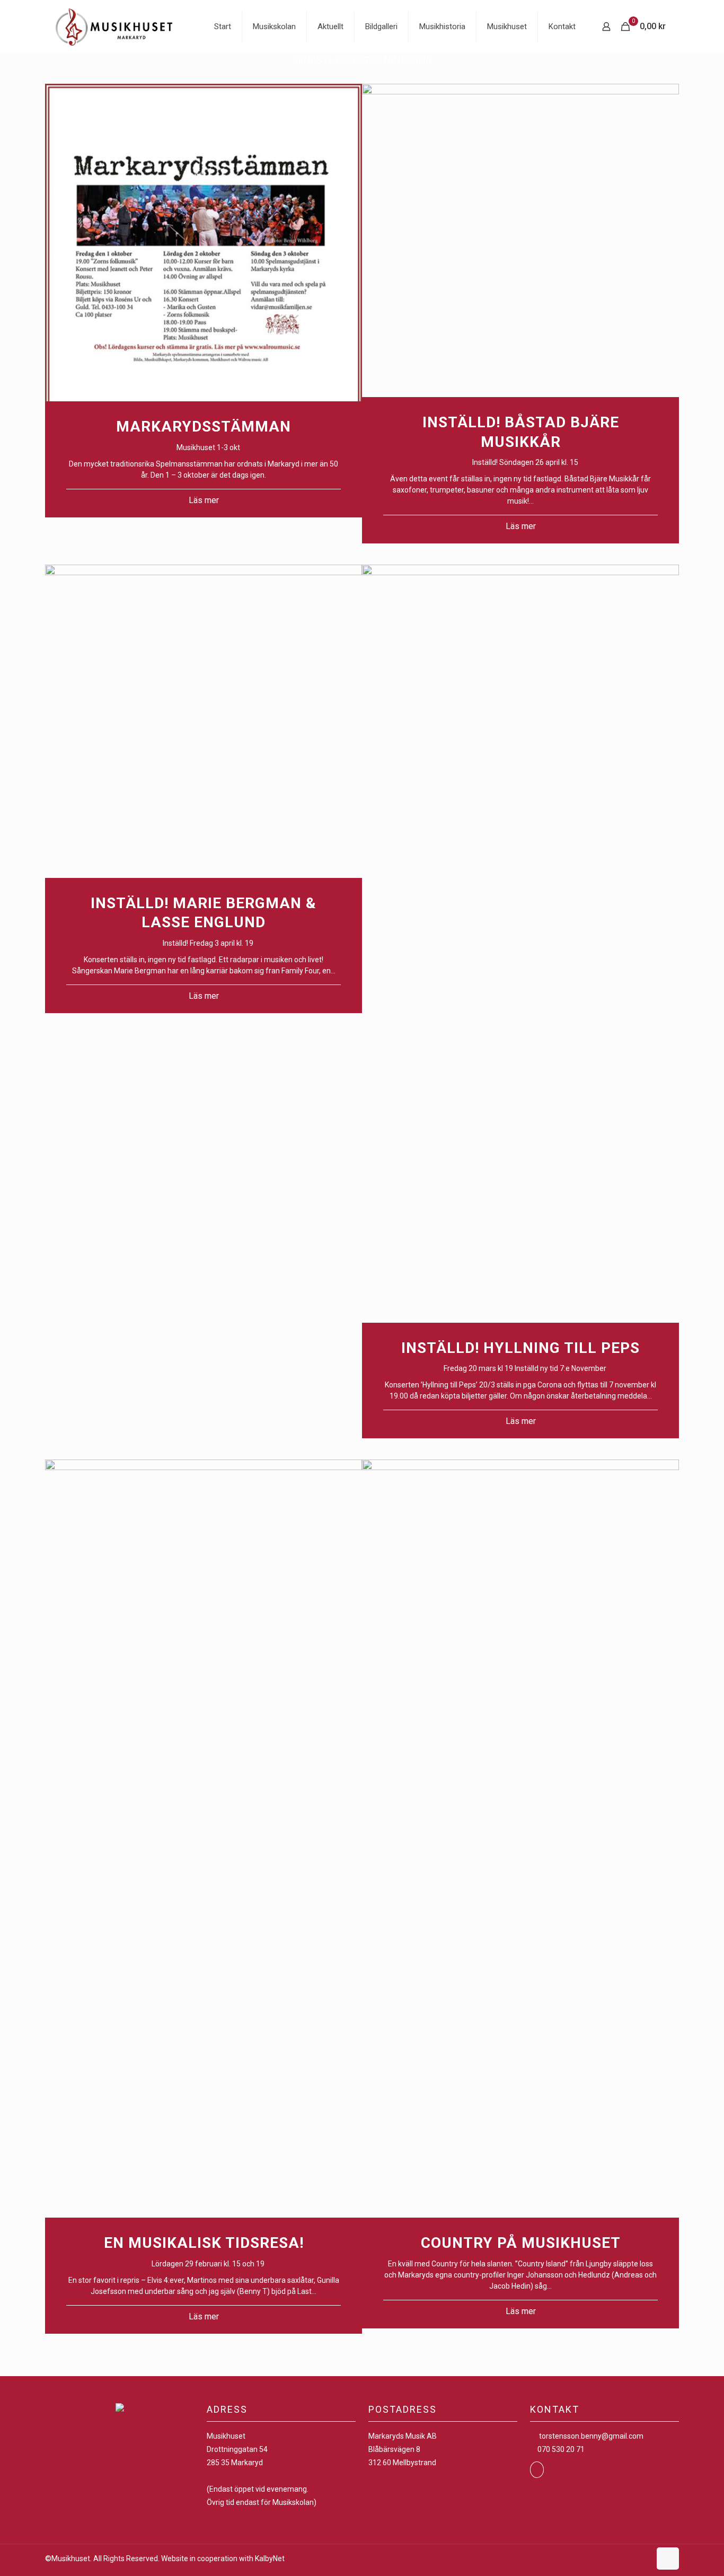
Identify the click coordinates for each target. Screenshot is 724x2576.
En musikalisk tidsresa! (204, 2243)
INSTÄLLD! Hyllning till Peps (520, 1348)
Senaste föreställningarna (362, 60)
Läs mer (204, 500)
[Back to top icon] (668, 2559)
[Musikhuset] (114, 27)
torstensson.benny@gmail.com (591, 2436)
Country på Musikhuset (521, 2243)
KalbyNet (270, 2559)
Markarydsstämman (204, 427)
